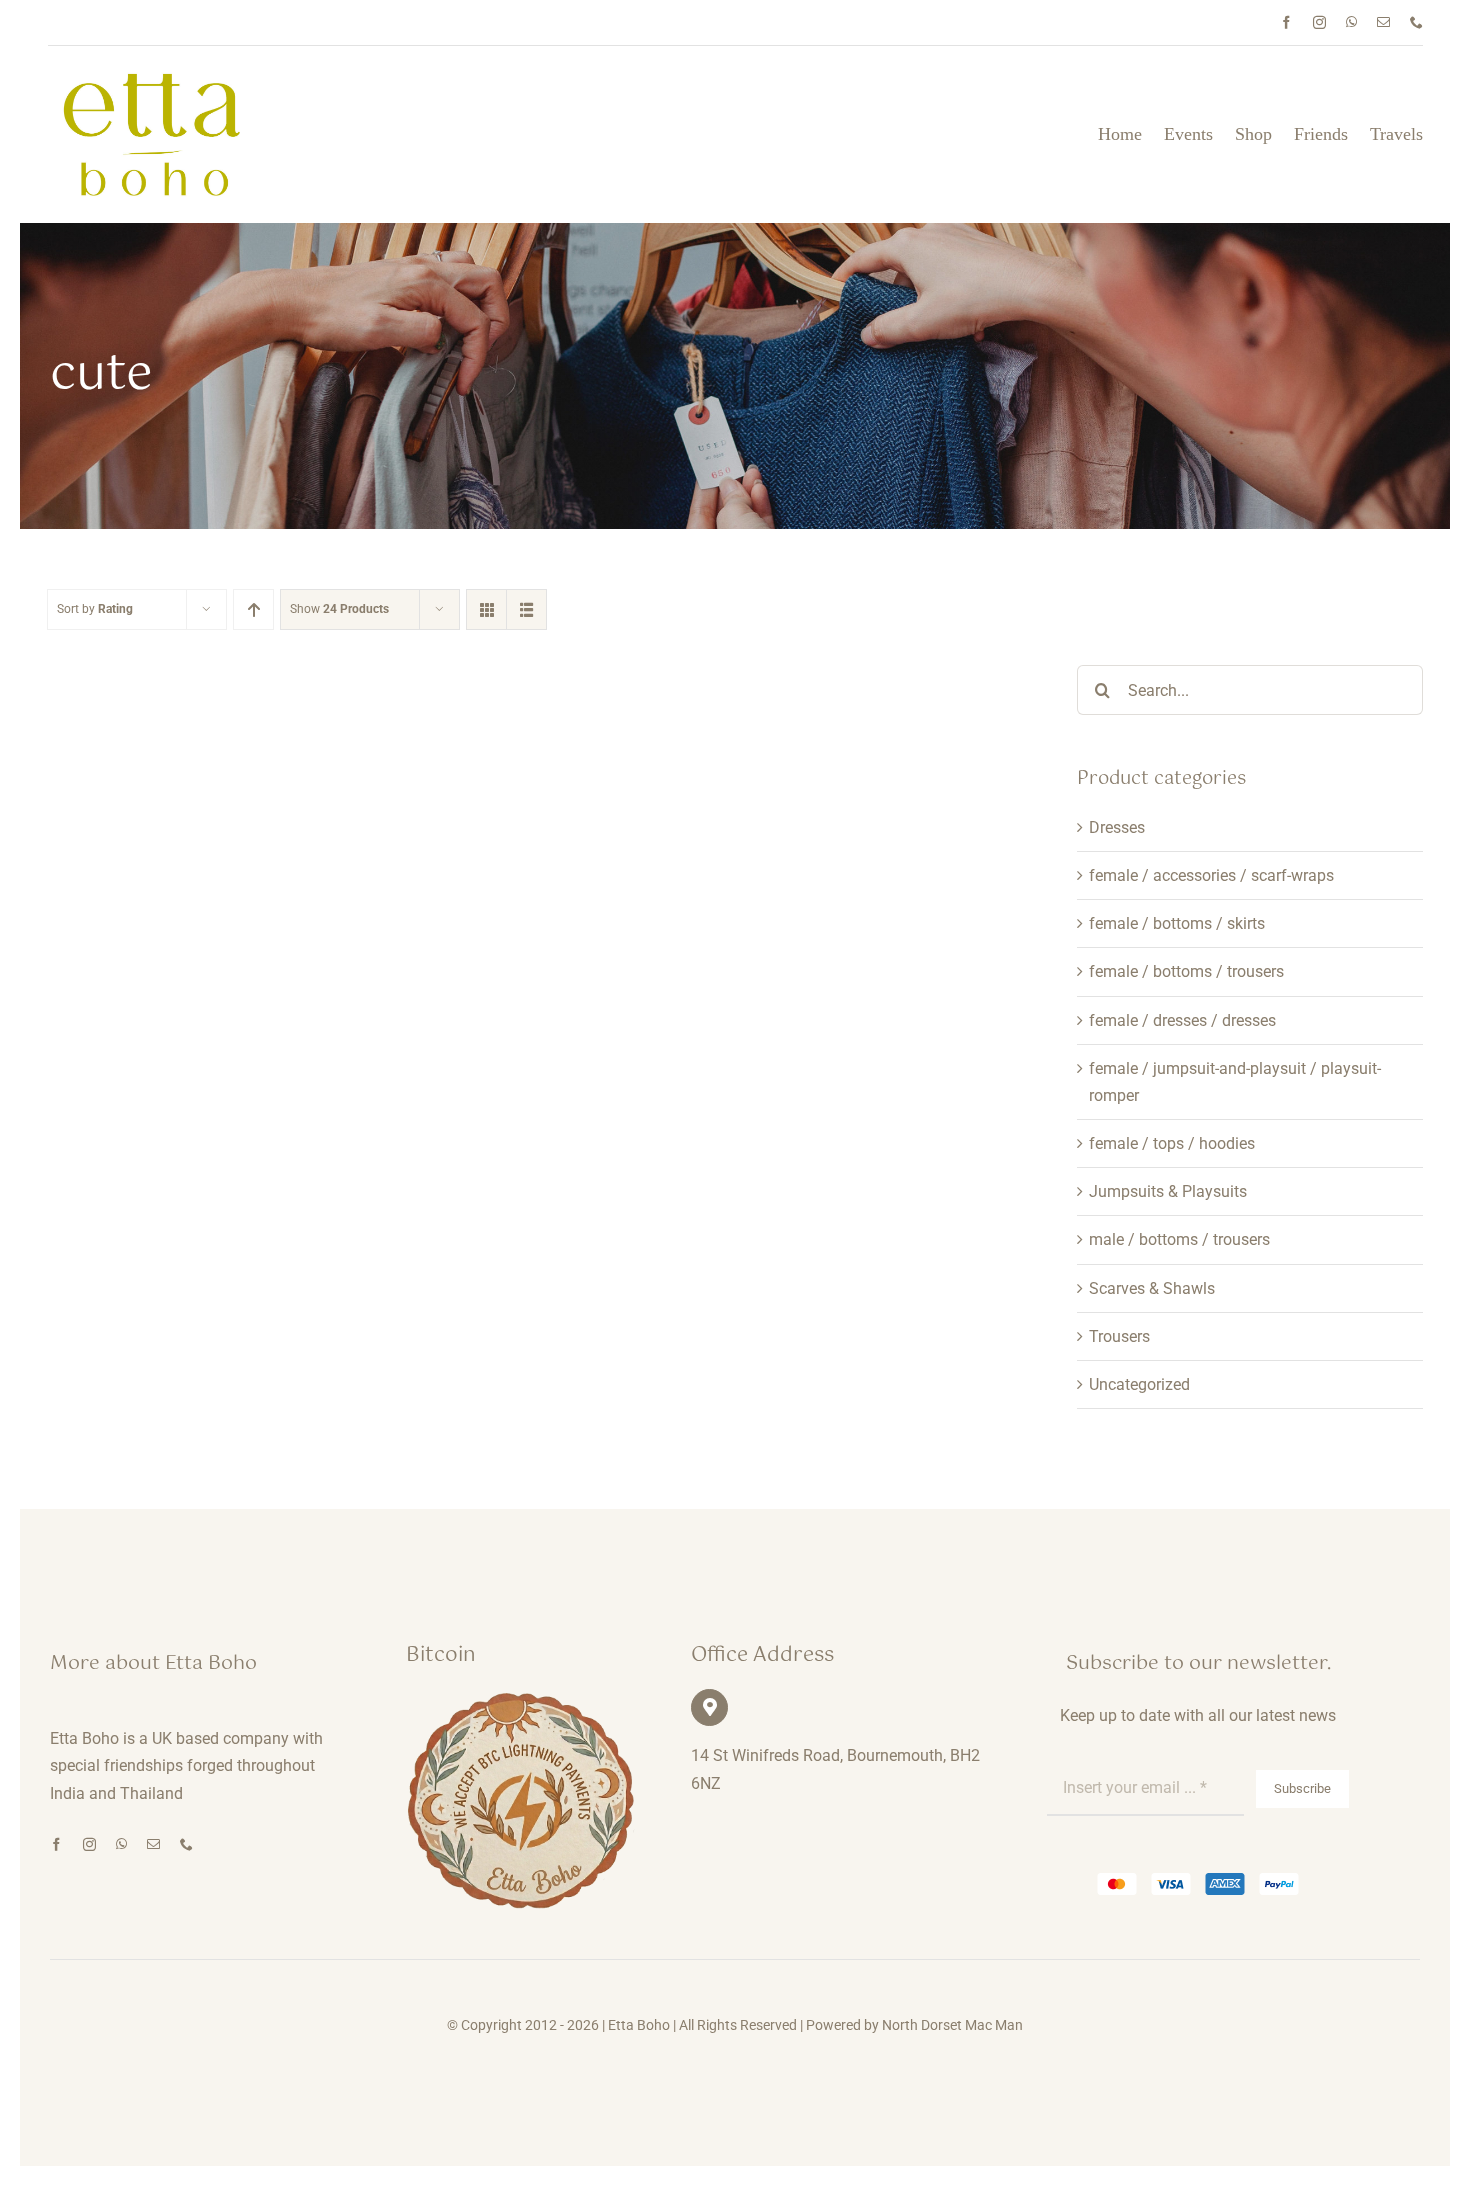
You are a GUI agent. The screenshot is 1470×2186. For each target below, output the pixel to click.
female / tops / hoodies (1172, 1143)
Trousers (1119, 1336)
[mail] (1383, 22)
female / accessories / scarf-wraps (1211, 875)
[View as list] (526, 609)
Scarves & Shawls (1152, 1288)
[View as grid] (486, 609)
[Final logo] (153, 79)
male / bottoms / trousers (1179, 1239)
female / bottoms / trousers (1186, 971)
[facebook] (1286, 22)
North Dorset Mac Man (952, 2025)
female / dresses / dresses (1182, 1020)
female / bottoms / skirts (1177, 923)
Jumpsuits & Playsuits (1168, 1191)
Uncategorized (1139, 1384)
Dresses (1117, 827)
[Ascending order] (253, 609)
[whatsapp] (1351, 22)
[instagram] (1319, 22)
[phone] (1416, 22)
